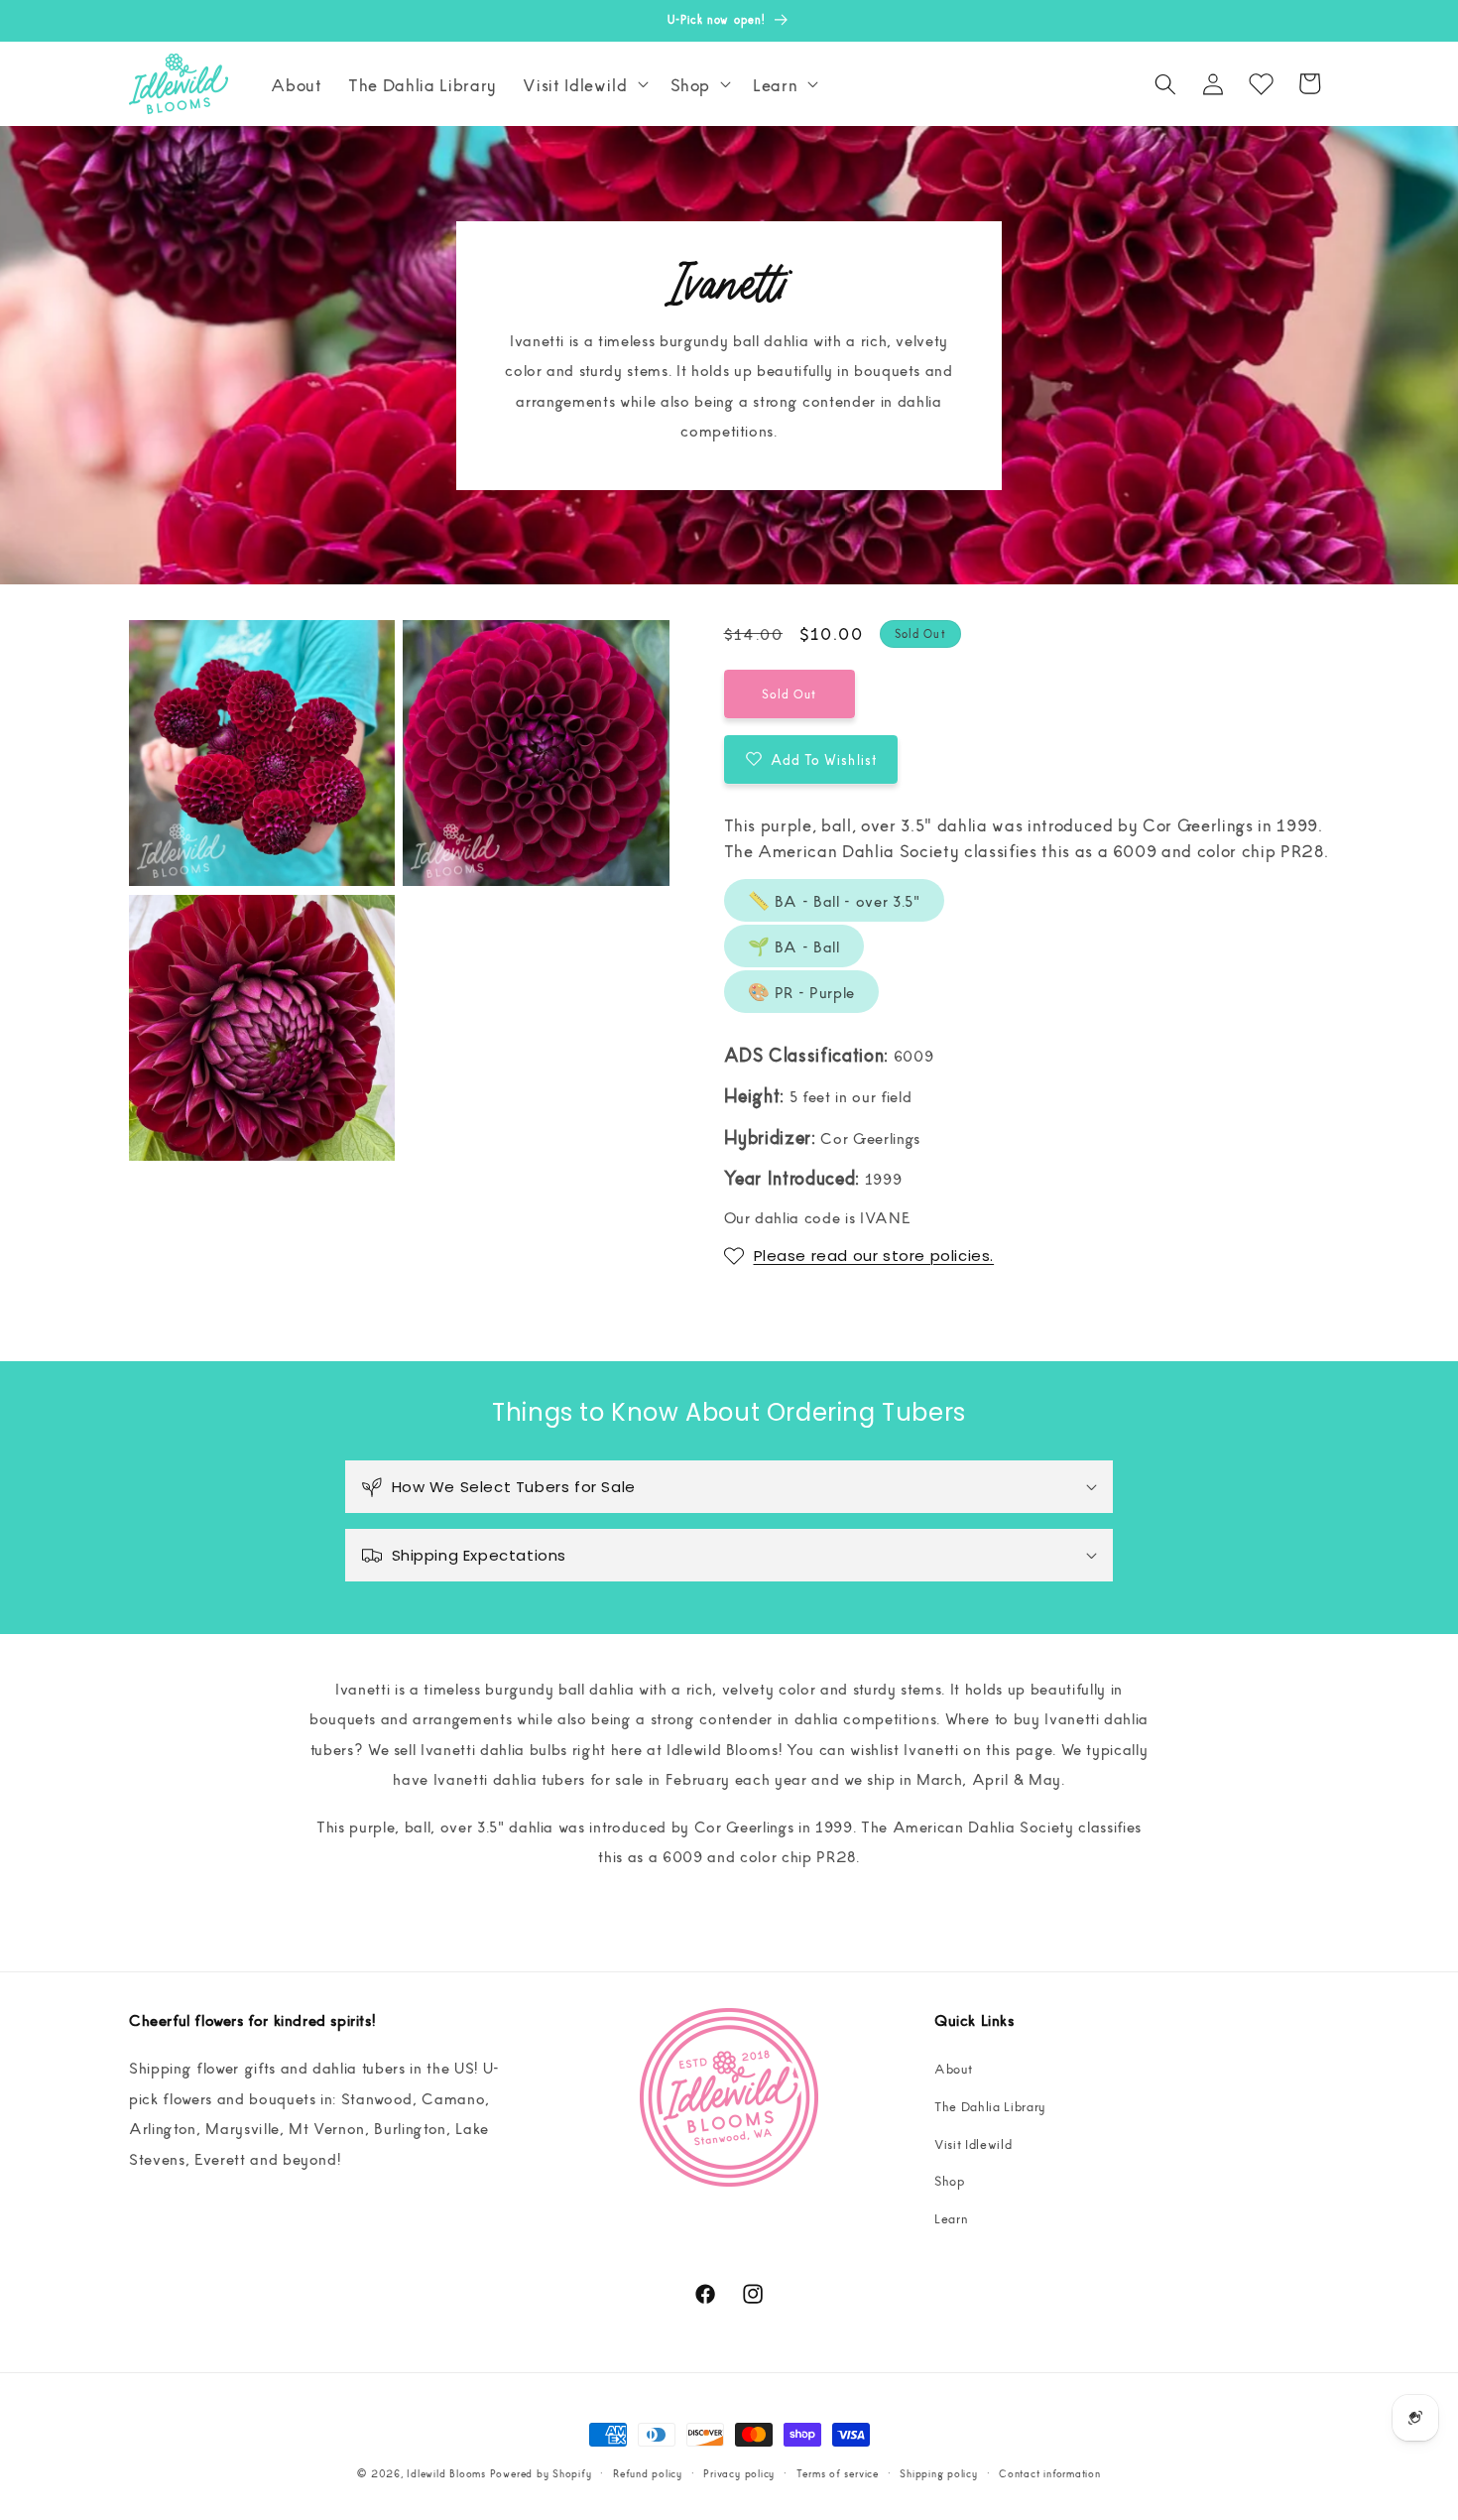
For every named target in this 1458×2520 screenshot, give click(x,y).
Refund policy (648, 2473)
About (953, 2068)
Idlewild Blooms (446, 2473)
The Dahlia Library (990, 2106)
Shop (950, 2180)
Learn (951, 2218)
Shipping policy (939, 2473)
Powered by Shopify (541, 2473)
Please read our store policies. (874, 1256)
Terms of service (838, 2473)
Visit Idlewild (973, 2143)
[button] (583, 84)
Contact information (1050, 2473)
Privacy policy (739, 2473)
